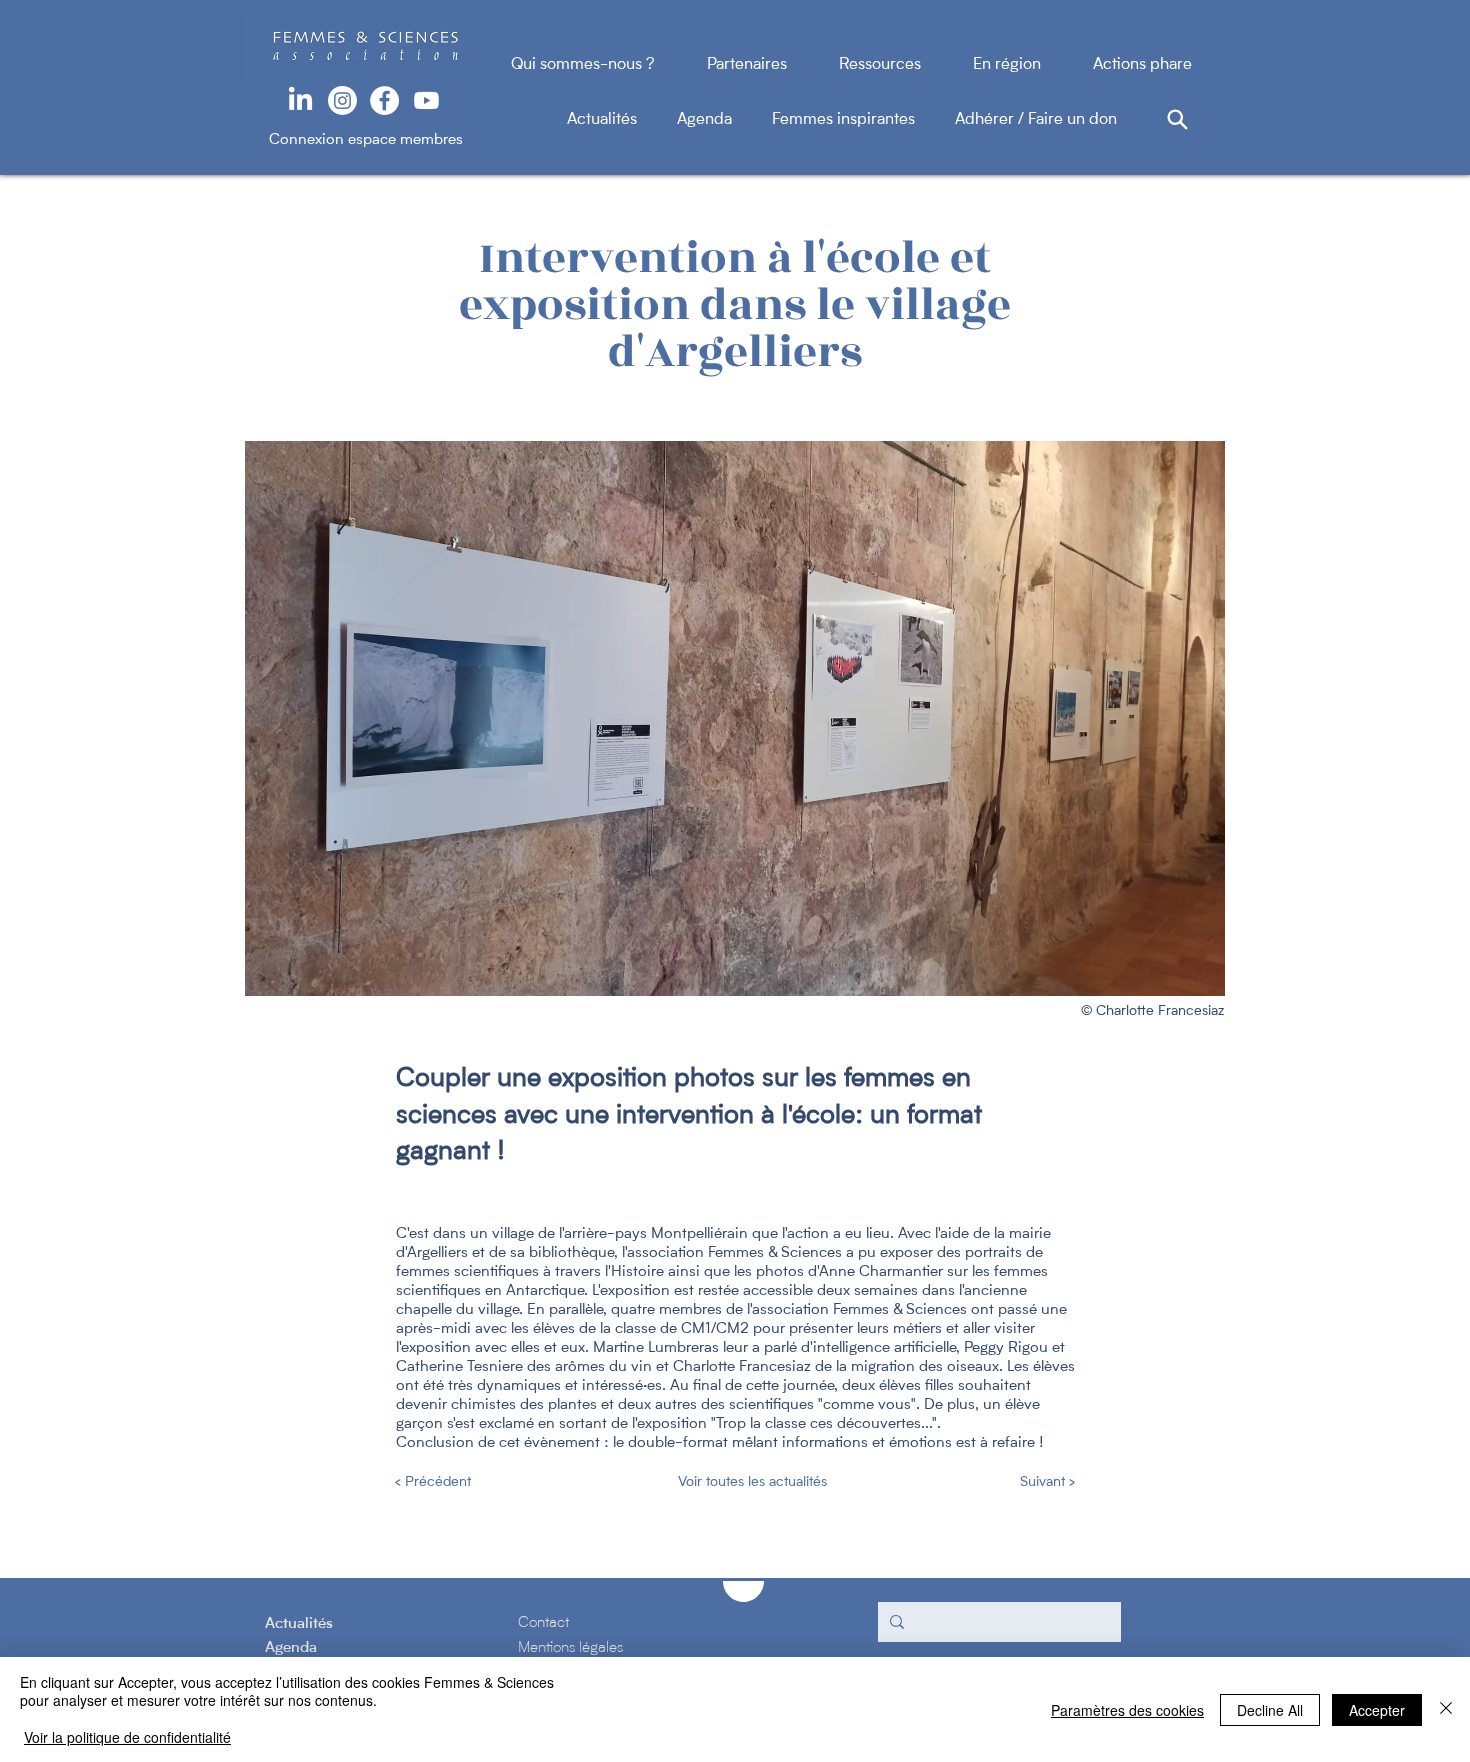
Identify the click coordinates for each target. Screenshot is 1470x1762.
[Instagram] (342, 100)
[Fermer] (1446, 1709)
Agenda (724, 120)
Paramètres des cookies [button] (1127, 1710)
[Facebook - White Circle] (384, 100)
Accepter (1377, 1710)
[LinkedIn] (300, 100)
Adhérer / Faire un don (1036, 120)
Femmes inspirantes (863, 120)
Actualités (622, 120)
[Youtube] (426, 100)
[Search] (1177, 119)
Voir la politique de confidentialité (127, 1737)
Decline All (1270, 1710)
